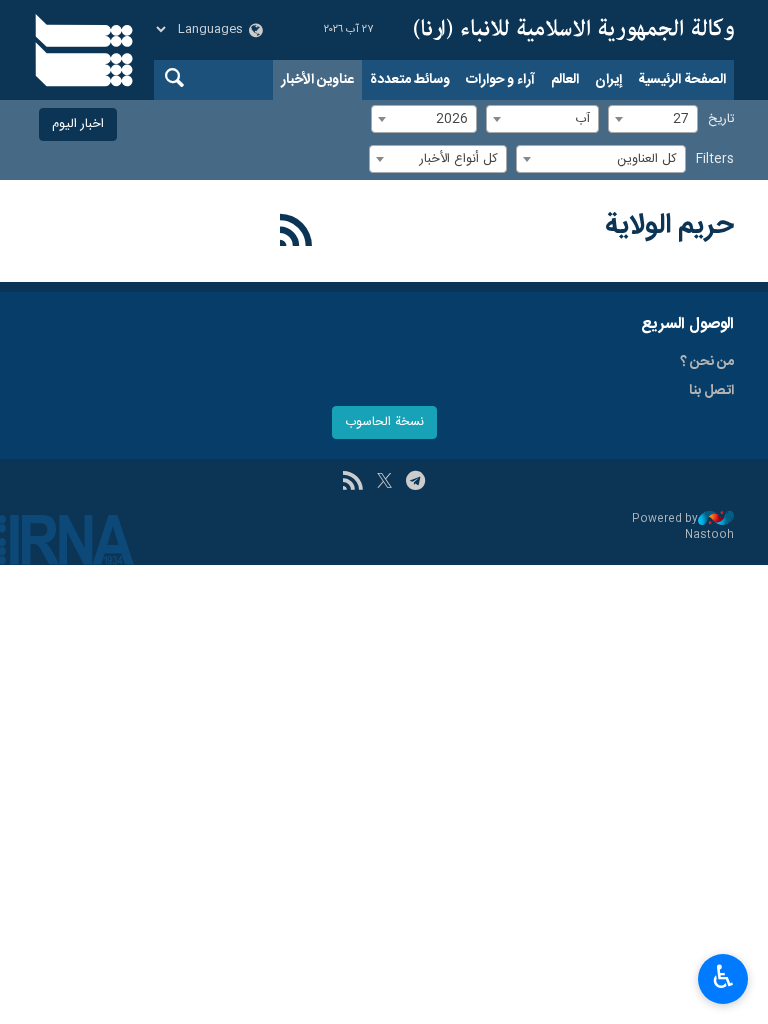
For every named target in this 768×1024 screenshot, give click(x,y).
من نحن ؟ (707, 362)
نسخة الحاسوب (384, 422)
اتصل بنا (711, 391)
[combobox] (653, 119)
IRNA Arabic (574, 30)
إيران (608, 80)
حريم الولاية (669, 226)
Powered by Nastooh (683, 527)
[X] (384, 483)
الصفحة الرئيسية (682, 80)
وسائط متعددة (410, 80)
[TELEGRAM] (415, 483)
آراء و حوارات (500, 80)
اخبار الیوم (78, 124)
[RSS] (296, 234)
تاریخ (721, 119)
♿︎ (723, 977)
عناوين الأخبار (317, 80)
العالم (565, 80)
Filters (715, 159)
